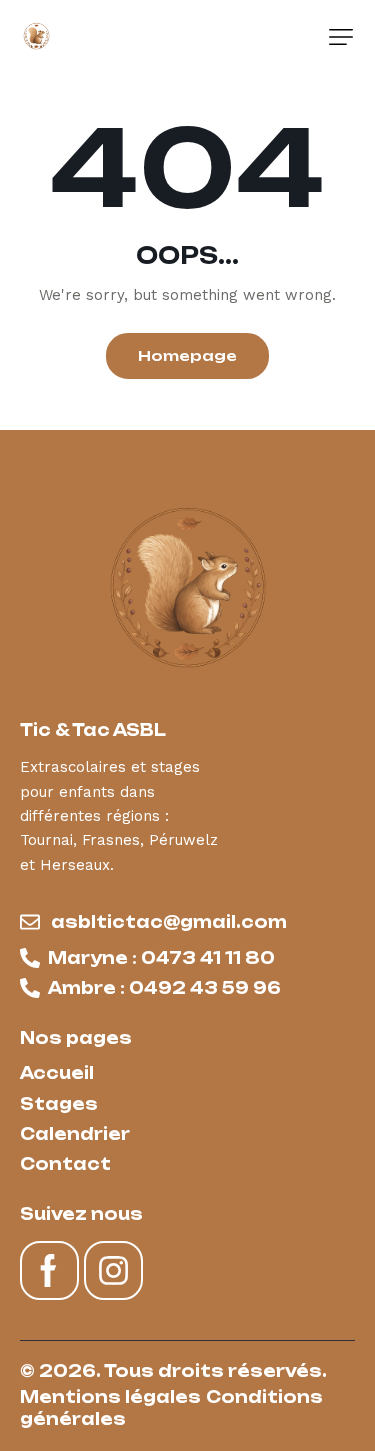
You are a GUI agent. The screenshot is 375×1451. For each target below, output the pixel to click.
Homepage (187, 355)
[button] (341, 37)
